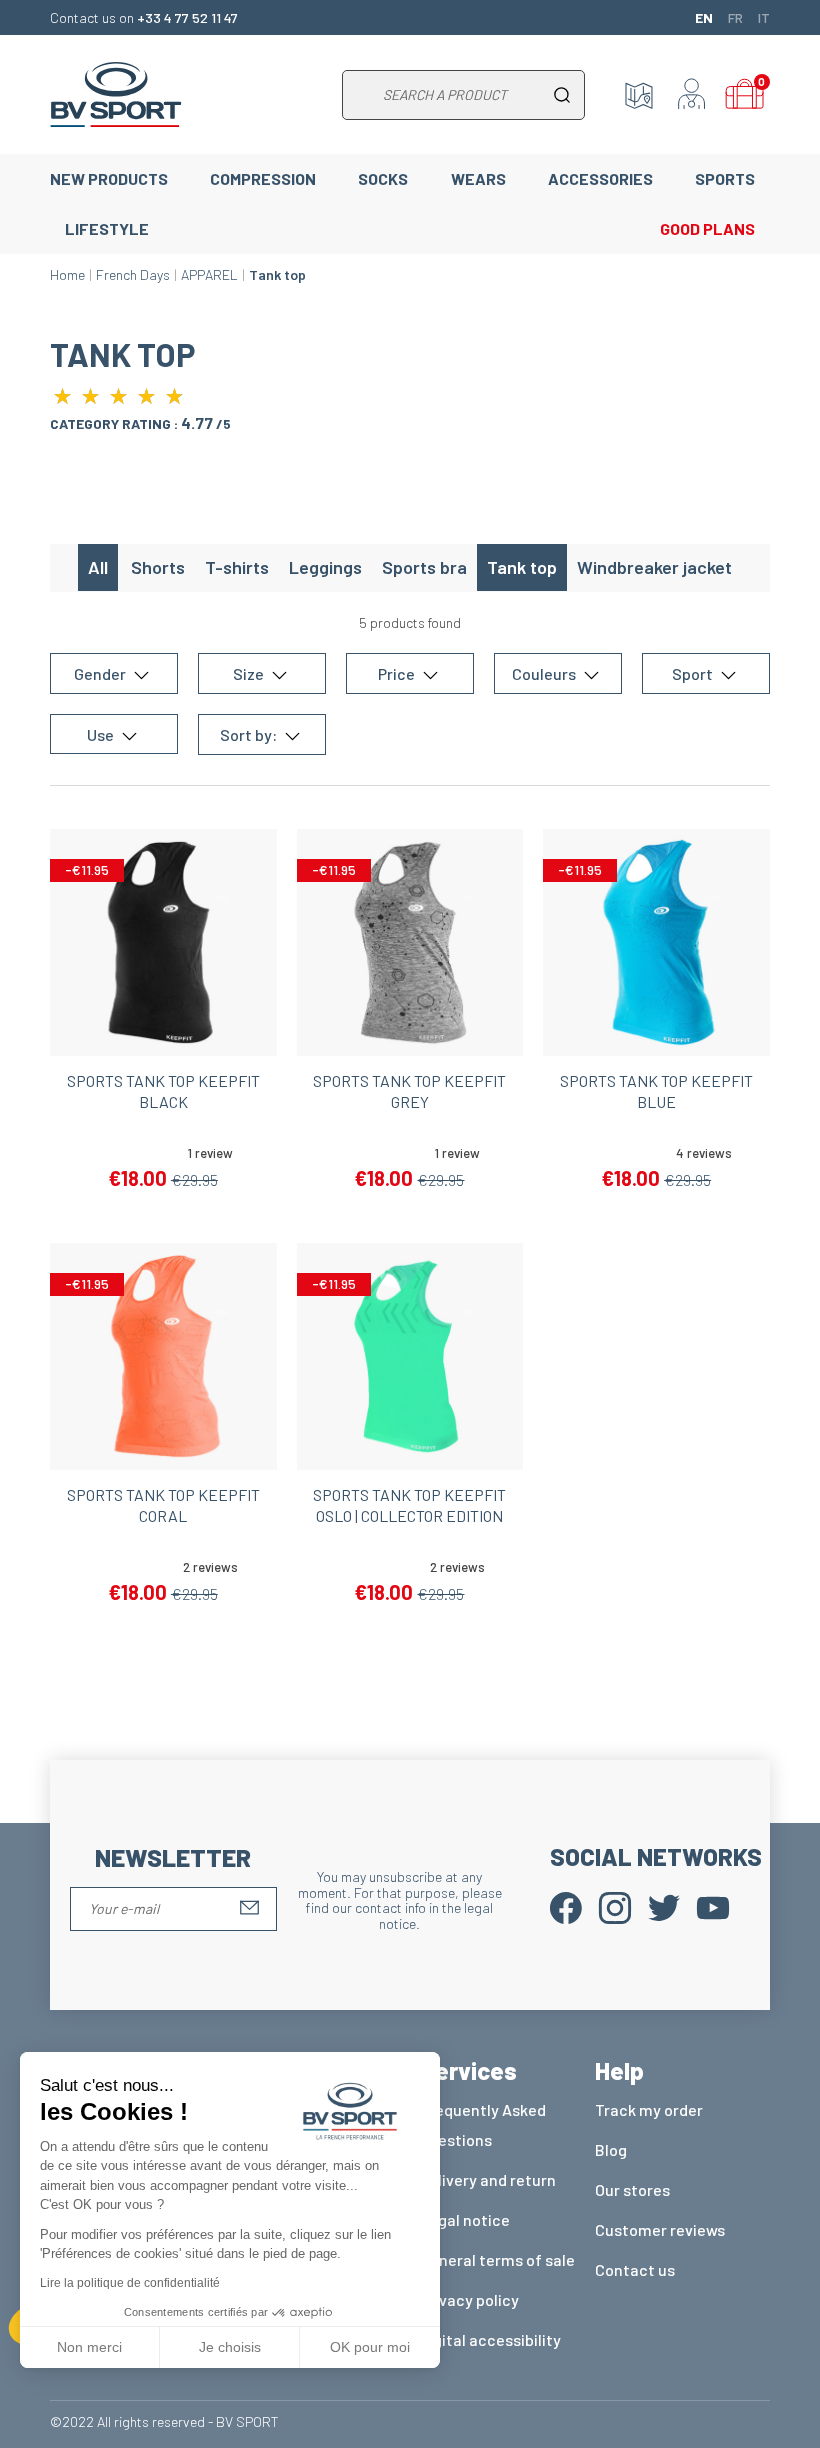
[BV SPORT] (116, 92)
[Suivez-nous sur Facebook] (566, 1906)
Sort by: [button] (250, 734)
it (764, 17)
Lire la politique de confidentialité (130, 2283)
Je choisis (230, 2347)
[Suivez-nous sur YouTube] (713, 1906)
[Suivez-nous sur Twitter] (664, 1906)
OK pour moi (370, 2347)
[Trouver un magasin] (639, 95)
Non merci (89, 2347)
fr (735, 17)
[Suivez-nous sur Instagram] (615, 1906)
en (704, 17)
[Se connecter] (692, 95)
